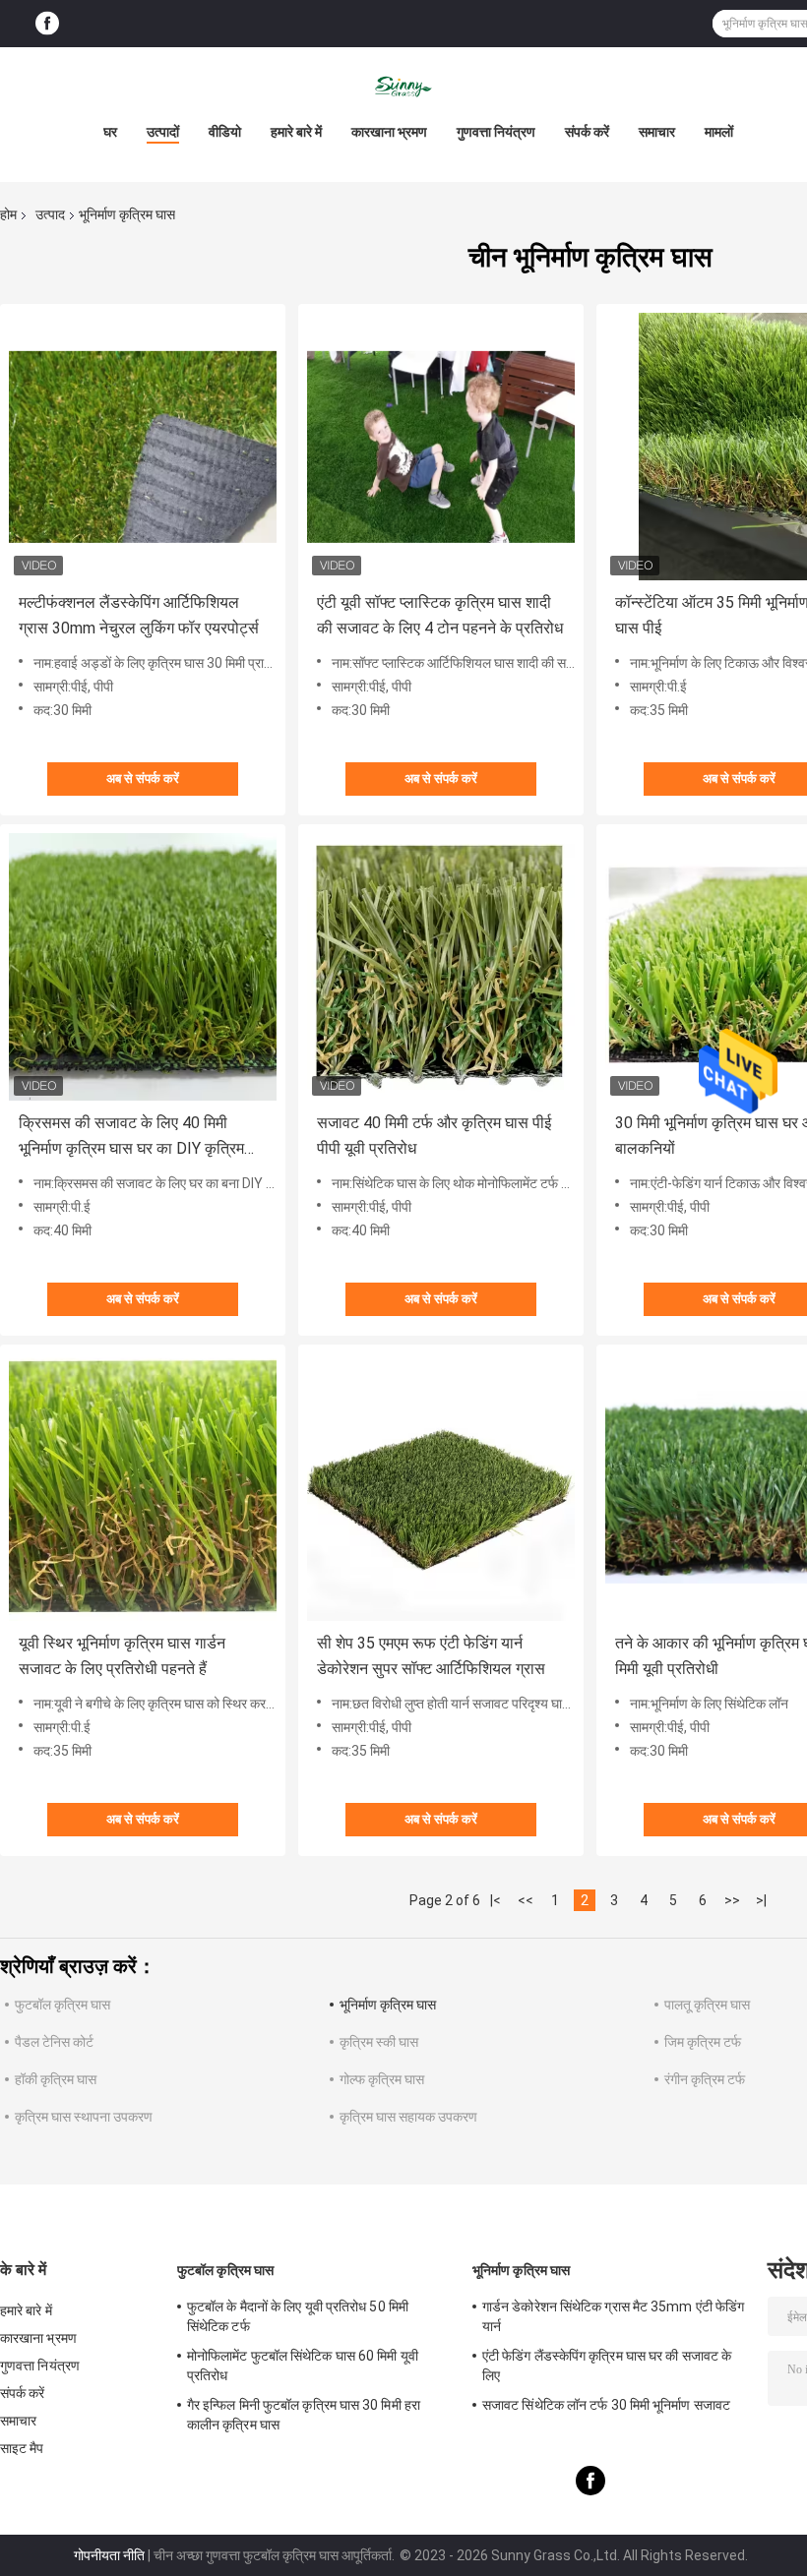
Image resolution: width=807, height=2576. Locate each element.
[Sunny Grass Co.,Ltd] (403, 87)
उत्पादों (163, 132)
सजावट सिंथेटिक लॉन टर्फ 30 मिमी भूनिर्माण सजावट (606, 2405)
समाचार (657, 132)
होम (8, 214)
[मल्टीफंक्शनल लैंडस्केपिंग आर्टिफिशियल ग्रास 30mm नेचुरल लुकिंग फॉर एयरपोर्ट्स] (143, 447)
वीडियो (225, 132)
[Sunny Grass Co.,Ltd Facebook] (47, 24)
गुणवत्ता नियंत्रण (496, 132)
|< (496, 1900)
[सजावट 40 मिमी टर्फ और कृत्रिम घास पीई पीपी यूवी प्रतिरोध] (441, 967)
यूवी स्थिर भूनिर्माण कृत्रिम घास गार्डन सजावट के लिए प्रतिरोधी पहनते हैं (122, 1656)
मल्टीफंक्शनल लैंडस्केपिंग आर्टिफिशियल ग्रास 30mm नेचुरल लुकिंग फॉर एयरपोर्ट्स (139, 615)
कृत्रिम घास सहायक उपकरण (408, 2117)
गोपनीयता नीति (109, 2555)
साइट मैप (22, 2448)
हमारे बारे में (296, 132)
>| (761, 1900)
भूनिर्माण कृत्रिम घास (388, 2005)
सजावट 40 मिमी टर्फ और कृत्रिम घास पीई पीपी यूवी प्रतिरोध (434, 1136)
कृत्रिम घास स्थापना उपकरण (84, 2117)
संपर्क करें (587, 132)
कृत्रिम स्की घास (379, 2042)
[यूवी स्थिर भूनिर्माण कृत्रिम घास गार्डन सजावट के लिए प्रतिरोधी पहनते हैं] (143, 1487)
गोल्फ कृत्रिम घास (382, 2079)
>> (732, 1900)
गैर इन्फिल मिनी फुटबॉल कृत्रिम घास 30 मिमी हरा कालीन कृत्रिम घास (304, 2415)
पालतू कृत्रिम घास (707, 2005)
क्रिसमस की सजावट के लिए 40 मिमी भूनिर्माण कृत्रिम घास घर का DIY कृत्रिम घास (131, 1138)
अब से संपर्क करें (143, 779)
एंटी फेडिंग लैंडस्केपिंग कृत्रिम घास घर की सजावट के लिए (607, 2366)
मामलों (719, 132)
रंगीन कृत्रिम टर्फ (705, 2079)
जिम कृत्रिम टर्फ (703, 2042)
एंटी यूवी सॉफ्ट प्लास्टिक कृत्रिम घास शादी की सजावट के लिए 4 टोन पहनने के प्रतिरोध (440, 615)
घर (110, 132)
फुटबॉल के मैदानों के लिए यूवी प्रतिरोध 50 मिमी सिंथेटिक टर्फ (298, 2316)
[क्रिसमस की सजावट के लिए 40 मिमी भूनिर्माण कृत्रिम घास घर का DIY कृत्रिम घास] (143, 967)
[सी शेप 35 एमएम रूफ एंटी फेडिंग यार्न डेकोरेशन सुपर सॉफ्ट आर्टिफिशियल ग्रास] (441, 1487)
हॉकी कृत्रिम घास (56, 2079)
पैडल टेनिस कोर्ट (54, 2042)
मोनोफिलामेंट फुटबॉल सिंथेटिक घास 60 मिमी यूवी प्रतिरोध (303, 2366)
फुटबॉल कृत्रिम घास (62, 2005)
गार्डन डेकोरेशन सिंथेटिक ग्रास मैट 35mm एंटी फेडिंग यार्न (613, 2316)
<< (526, 1900)
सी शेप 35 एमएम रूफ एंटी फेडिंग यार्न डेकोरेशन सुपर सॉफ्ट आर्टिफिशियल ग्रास (431, 1656)
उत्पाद (50, 214)
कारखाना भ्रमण (389, 132)
